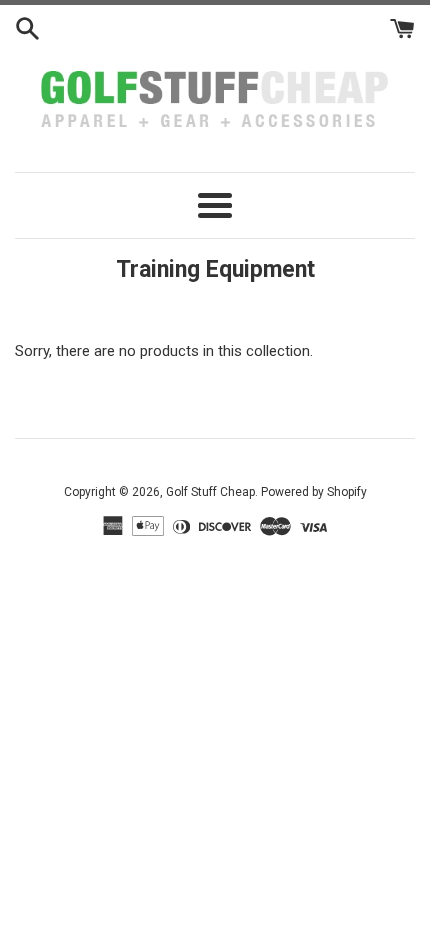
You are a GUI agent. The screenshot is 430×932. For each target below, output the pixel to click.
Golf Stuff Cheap (210, 492)
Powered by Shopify (314, 492)
